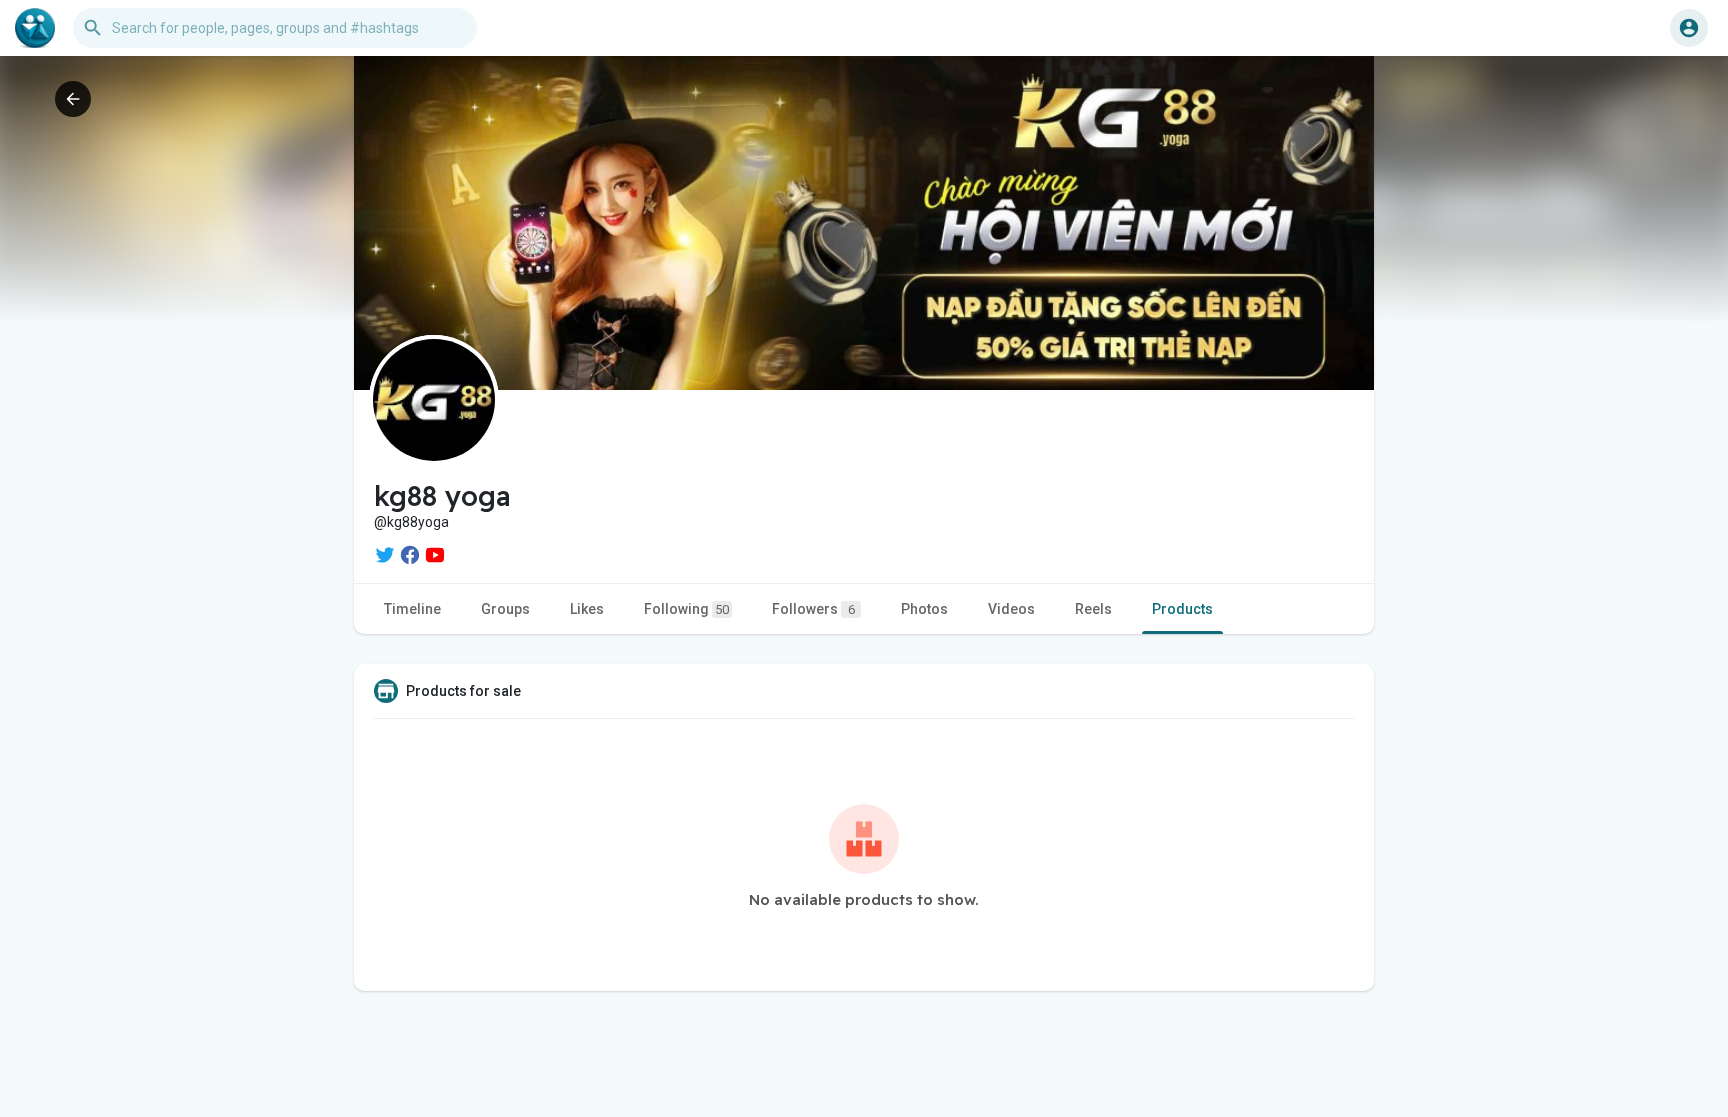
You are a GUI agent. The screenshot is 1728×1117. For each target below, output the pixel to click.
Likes (587, 609)
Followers (813, 609)
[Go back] (73, 99)
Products (1182, 609)
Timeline (412, 609)
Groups (505, 609)
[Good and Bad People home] (35, 28)
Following (686, 609)
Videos (1011, 609)
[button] (1689, 28)
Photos (924, 609)
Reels (1093, 609)
